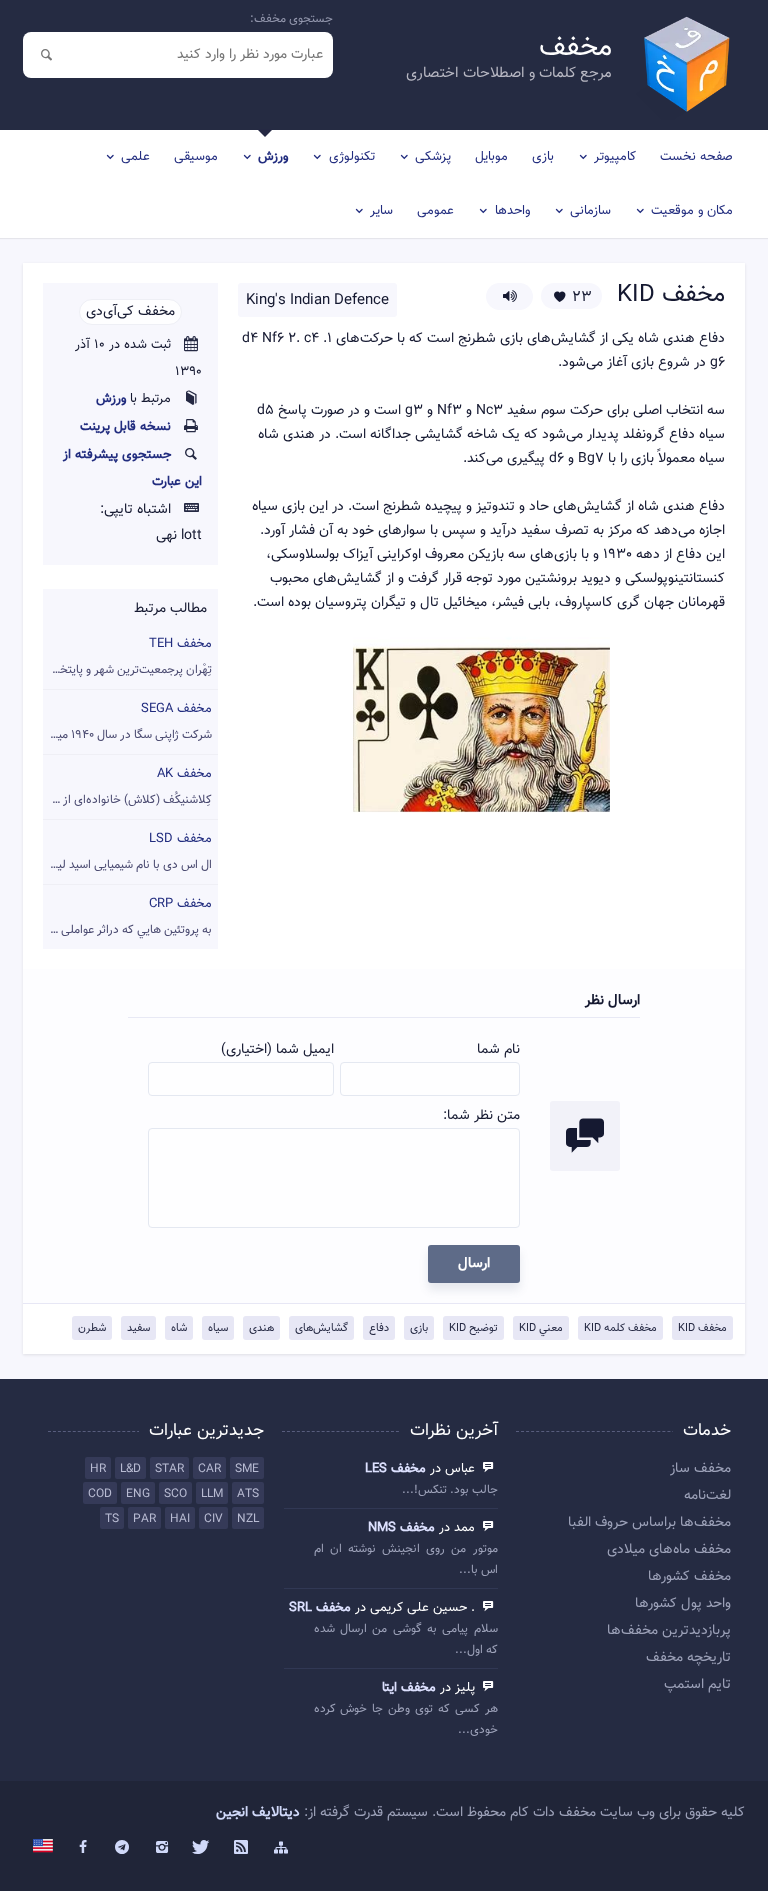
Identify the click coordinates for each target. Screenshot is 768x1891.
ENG (138, 1494)
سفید (138, 1328)
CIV (213, 1519)
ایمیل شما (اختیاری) (277, 1050)
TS (112, 1519)
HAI (180, 1519)
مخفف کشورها (689, 1577)
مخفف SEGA (127, 721)
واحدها (512, 211)
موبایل (491, 157)
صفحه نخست (696, 157)
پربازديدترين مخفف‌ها (669, 1631)
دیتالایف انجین (258, 1813)
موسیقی (196, 157)
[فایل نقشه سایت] (281, 1848)
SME (247, 1469)
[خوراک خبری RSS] (241, 1848)
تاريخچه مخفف (688, 1658)
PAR (144, 1519)
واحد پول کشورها (683, 1604)
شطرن (92, 1328)
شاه (179, 1328)
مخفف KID (702, 1328)
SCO (175, 1494)
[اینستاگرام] (162, 1848)
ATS (248, 1494)
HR (98, 1469)
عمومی (435, 211)
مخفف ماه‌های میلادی (669, 1550)
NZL (248, 1519)
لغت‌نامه (707, 1496)
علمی (135, 157)
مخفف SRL (320, 1608)
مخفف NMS (401, 1528)
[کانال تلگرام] (123, 1848)
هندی (261, 1328)
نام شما (498, 1050)
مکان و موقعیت (692, 211)
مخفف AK (127, 786)
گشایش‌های (321, 1328)
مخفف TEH (127, 656)
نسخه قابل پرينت (125, 427)
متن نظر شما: (481, 1116)
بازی (543, 157)
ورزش (273, 157)
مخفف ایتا (409, 1688)
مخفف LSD (127, 851)
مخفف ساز (700, 1469)
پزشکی (433, 157)
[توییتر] (202, 1848)
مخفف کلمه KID (620, 1328)
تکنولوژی (352, 157)
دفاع (379, 1328)
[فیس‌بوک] (83, 1848)
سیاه (218, 1328)
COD (100, 1494)
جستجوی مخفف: (291, 19)
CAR (209, 1469)
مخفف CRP (127, 916)
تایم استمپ (697, 1685)
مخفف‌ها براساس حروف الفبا (649, 1523)
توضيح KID (473, 1328)
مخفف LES (395, 1469)
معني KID (541, 1328)
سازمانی (590, 211)
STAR (169, 1469)
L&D (130, 1469)
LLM (212, 1494)
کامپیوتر (615, 157)
